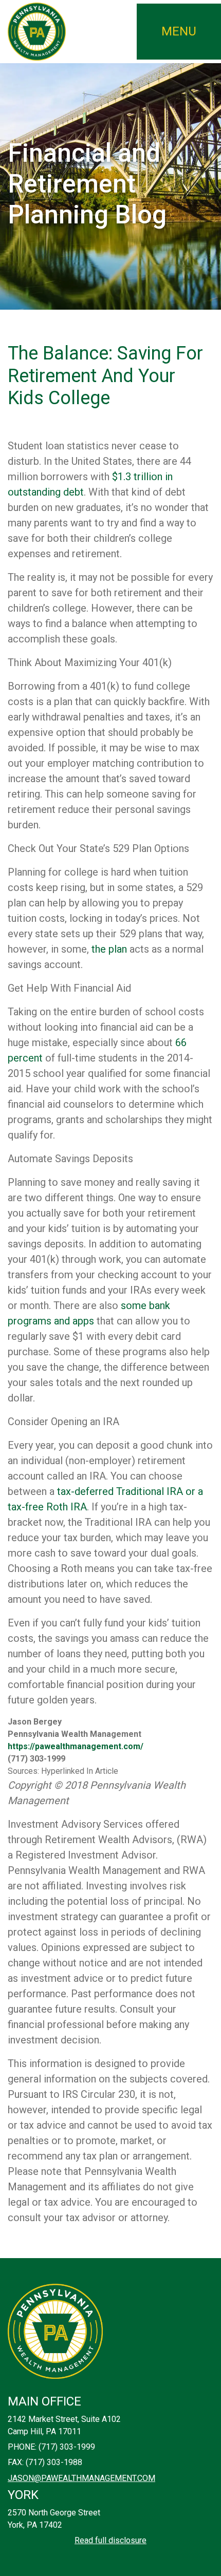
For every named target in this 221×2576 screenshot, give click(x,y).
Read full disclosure (110, 2540)
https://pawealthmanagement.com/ (76, 1746)
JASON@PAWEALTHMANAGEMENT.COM (81, 2478)
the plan (109, 949)
